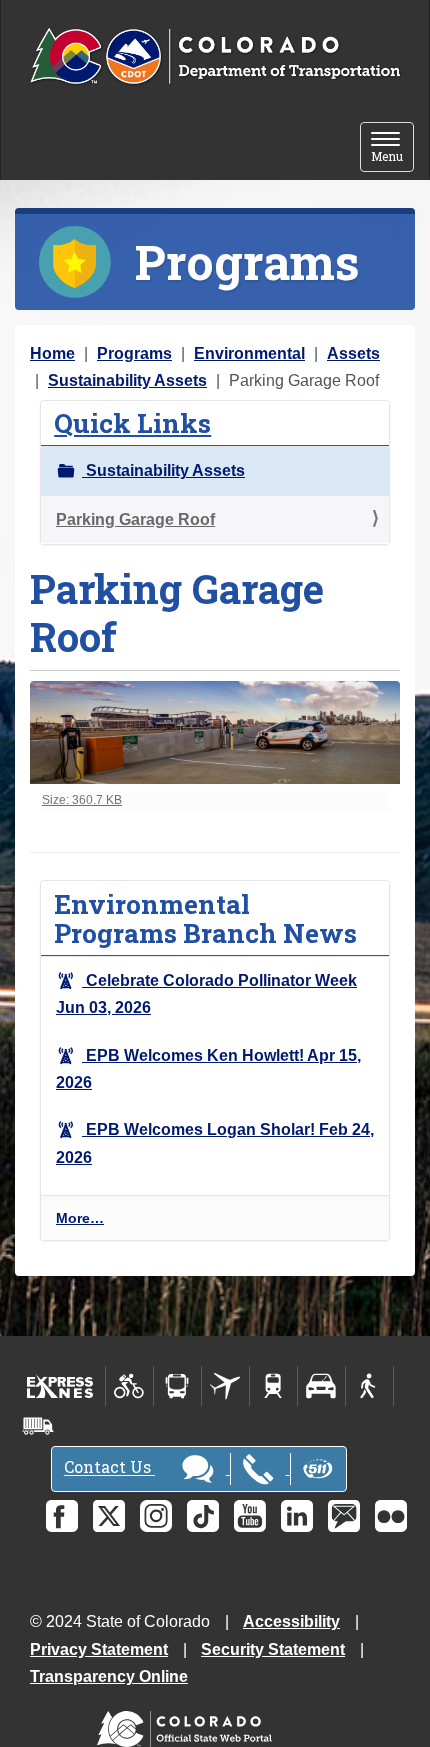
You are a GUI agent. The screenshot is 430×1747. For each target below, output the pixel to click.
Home (52, 353)
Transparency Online (109, 1676)
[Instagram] (156, 1516)
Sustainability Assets (127, 380)
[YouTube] (250, 1516)
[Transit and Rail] (177, 1386)
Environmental (249, 353)
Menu (392, 148)
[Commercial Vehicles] (38, 1426)
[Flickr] (391, 1516)
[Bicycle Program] (129, 1386)
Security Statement (273, 1649)
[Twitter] (109, 1516)
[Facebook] (62, 1516)
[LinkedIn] (297, 1516)
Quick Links (132, 422)
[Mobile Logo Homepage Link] (215, 57)
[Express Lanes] (60, 1386)
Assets (353, 353)
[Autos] (321, 1386)
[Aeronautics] (225, 1386)
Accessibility (291, 1621)
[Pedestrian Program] (369, 1386)
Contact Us (109, 1467)
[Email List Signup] (344, 1516)
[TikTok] (203, 1516)
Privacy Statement (99, 1649)
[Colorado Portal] (188, 1724)
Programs (134, 353)
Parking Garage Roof (135, 519)
